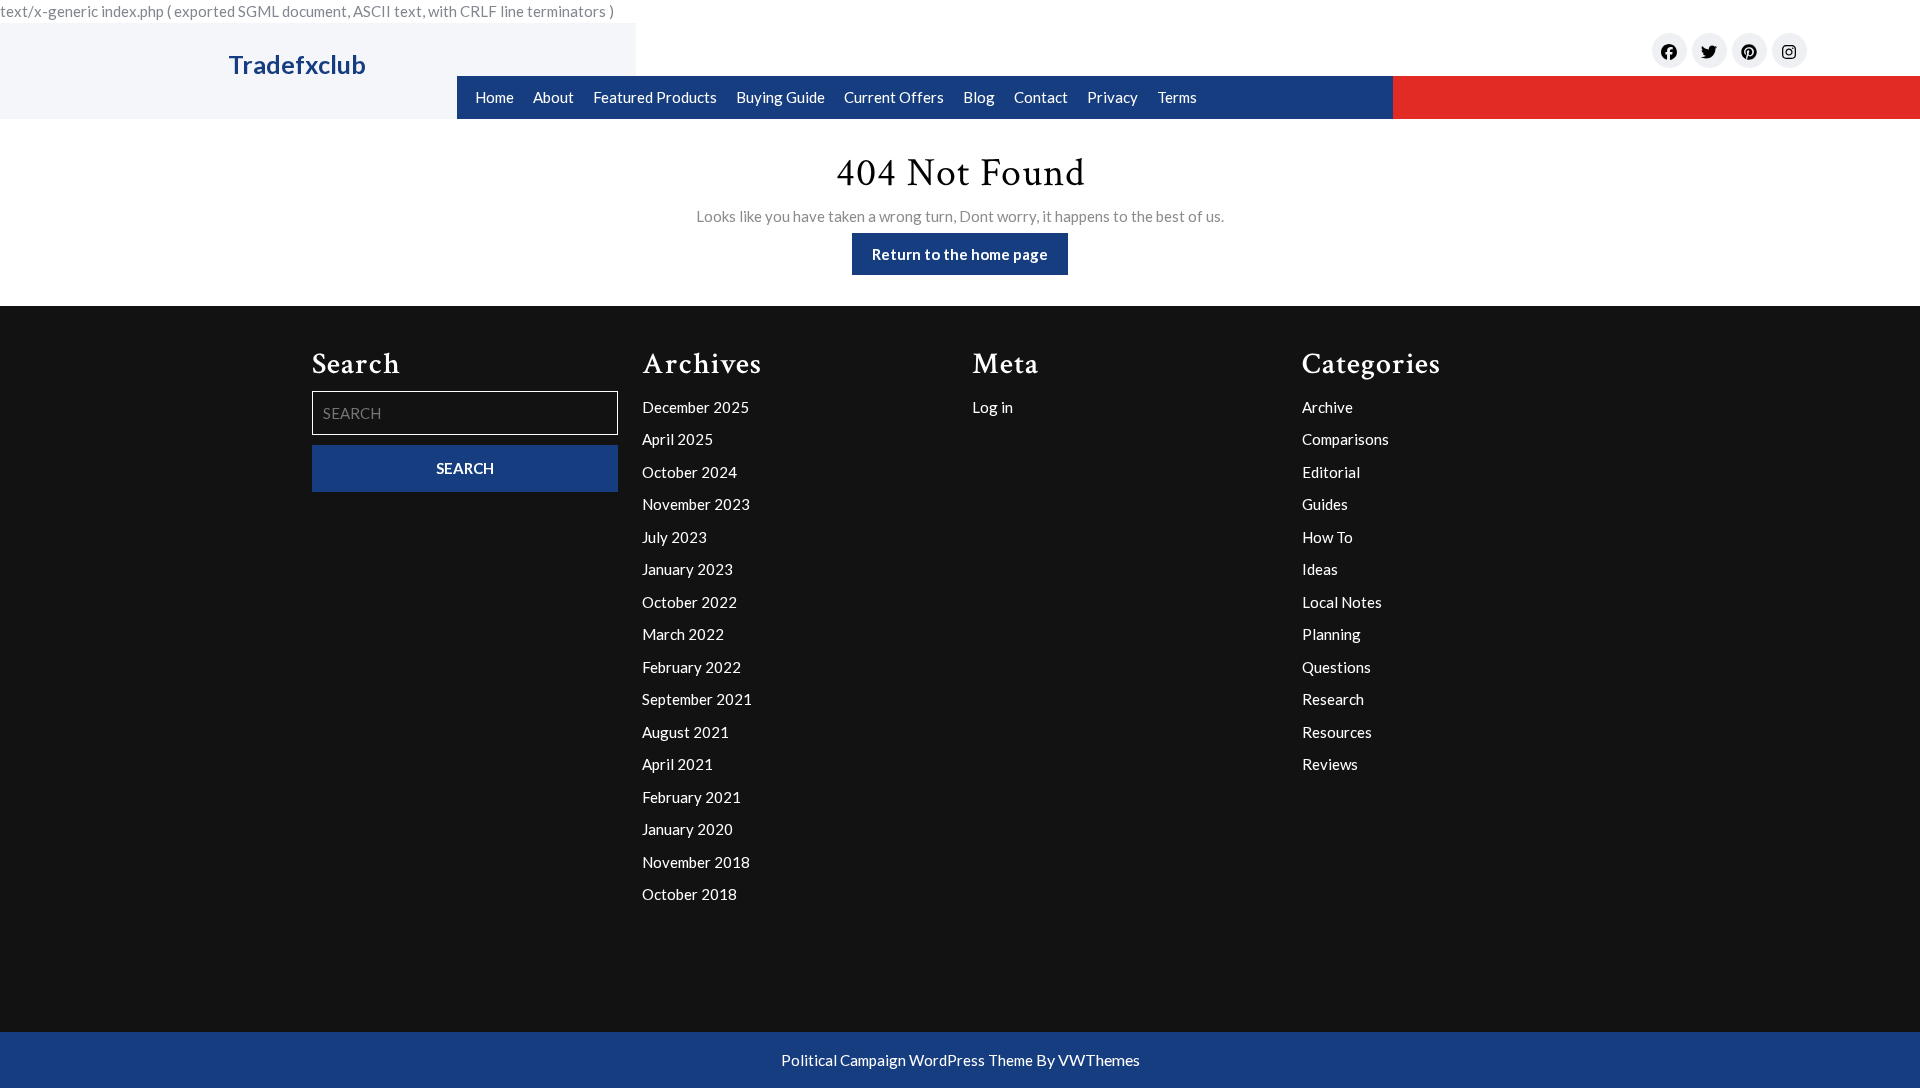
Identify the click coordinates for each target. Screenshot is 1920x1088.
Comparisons (1345, 439)
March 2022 (683, 634)
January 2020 (687, 829)
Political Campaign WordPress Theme (907, 1060)
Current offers (894, 97)
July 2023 (674, 537)
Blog (979, 97)
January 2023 (687, 569)
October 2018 (689, 894)
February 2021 (691, 797)
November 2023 (696, 504)
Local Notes (1342, 602)
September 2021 (697, 699)
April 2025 (677, 439)
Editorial (1331, 472)
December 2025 (695, 407)
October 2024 (689, 472)
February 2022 (691, 667)
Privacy (1112, 97)
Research (1333, 699)
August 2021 (685, 732)
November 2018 (696, 862)
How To (1327, 537)
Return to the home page (970, 259)
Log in (992, 407)
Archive (1327, 407)
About (553, 97)
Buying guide (780, 97)
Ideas (1320, 569)
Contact (1041, 97)
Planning (1331, 634)
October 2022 (689, 602)
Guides (1325, 504)
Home (494, 97)
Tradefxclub (297, 64)
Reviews (1330, 764)
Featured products (655, 97)
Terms (1177, 97)
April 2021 (677, 764)
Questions (1336, 667)
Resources (1337, 732)
